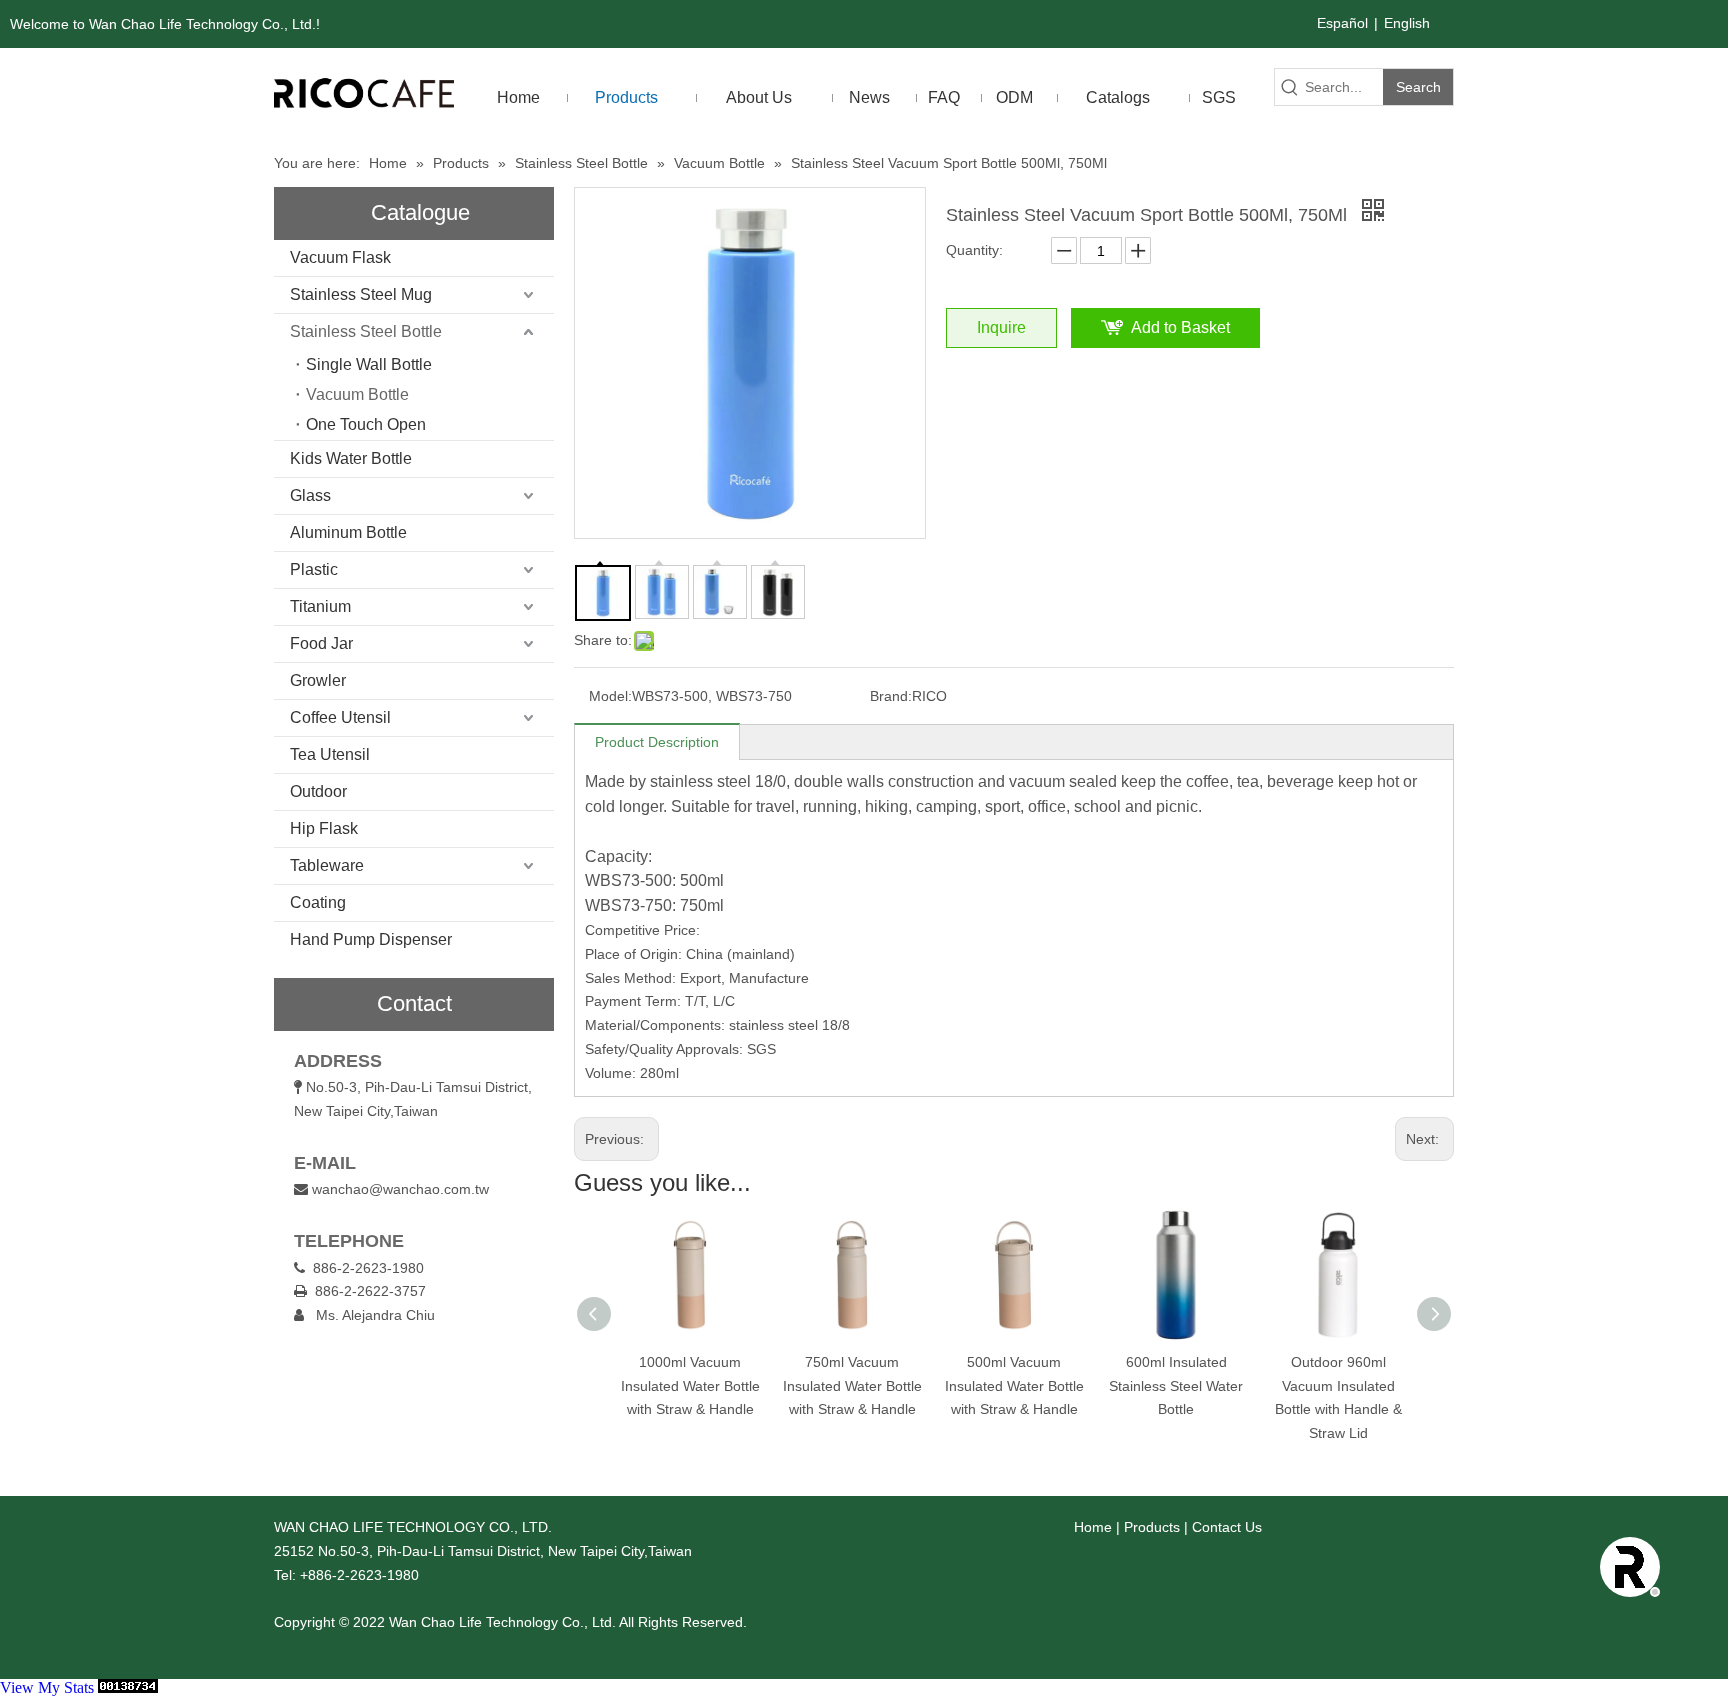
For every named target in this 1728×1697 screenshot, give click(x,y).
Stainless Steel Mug (361, 294)
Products (1152, 1527)
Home (1093, 1527)
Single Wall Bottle (369, 364)
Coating (318, 902)
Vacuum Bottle (357, 394)
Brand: (891, 696)
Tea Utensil (330, 754)
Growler (318, 680)
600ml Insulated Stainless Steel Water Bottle (1176, 1386)
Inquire (1001, 327)
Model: (610, 696)
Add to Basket (1180, 327)
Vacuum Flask (340, 257)
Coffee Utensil (340, 717)
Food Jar (321, 643)
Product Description (657, 742)
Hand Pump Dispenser (371, 939)
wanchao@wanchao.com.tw (400, 1189)
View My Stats (47, 1687)
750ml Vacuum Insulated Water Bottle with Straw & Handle (852, 1386)
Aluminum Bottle (348, 532)
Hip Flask (324, 828)
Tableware (327, 865)
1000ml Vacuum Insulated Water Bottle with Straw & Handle (690, 1386)
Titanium (320, 606)
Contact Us (1227, 1527)
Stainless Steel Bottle (366, 331)
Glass (310, 495)
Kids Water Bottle (351, 458)
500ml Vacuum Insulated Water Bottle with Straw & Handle (1014, 1386)
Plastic (314, 569)
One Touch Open (366, 424)
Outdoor (318, 791)
